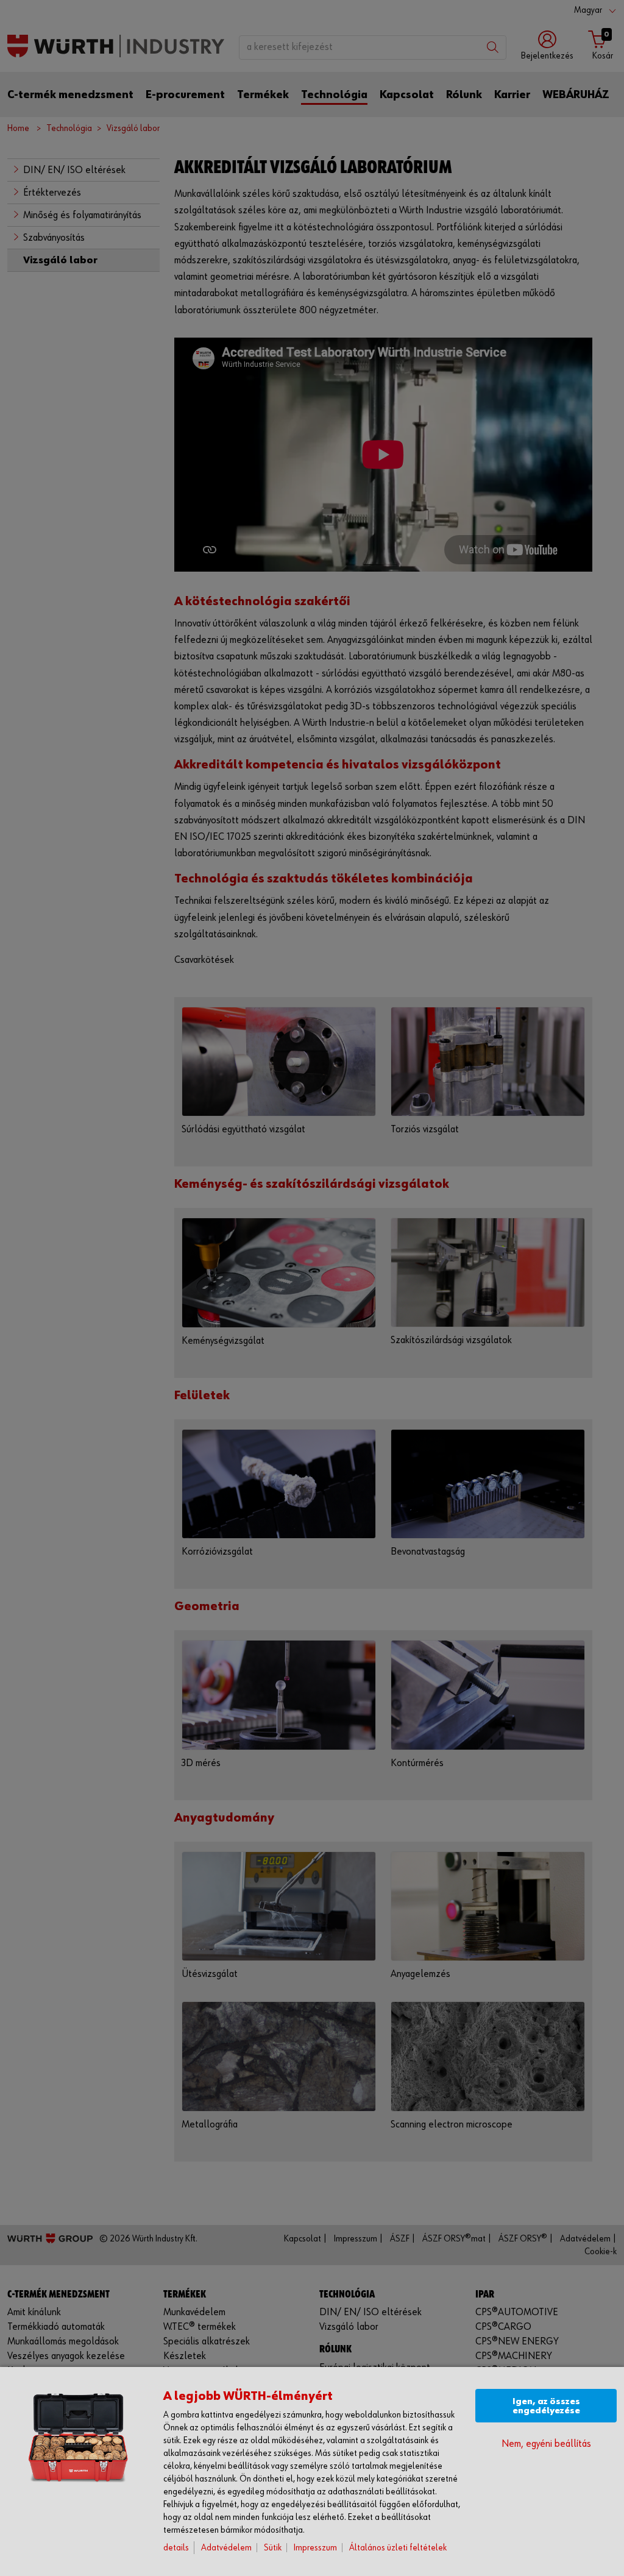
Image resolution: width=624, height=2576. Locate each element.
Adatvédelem (226, 2548)
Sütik (273, 2548)
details (176, 2548)
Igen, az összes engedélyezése (546, 2406)
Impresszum (315, 2548)
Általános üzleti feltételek (398, 2548)
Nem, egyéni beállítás (546, 2444)
